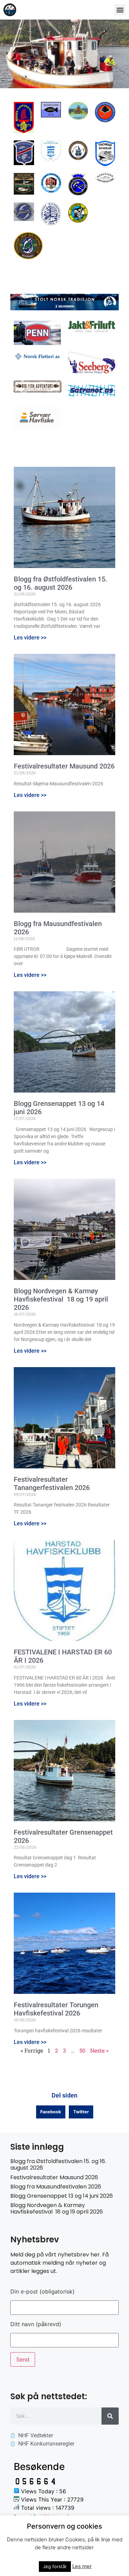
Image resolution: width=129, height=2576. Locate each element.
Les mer (82, 2566)
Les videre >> (30, 638)
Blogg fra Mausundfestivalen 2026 (56, 2187)
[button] (120, 10)
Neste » (99, 2050)
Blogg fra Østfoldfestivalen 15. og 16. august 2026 (61, 583)
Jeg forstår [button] (55, 2566)
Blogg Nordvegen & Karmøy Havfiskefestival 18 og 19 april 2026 (61, 1299)
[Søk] (110, 2416)
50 (82, 2050)
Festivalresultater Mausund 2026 (64, 766)
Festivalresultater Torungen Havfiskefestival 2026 (56, 2009)
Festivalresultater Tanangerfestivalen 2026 (52, 1483)
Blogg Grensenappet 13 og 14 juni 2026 (62, 2196)
